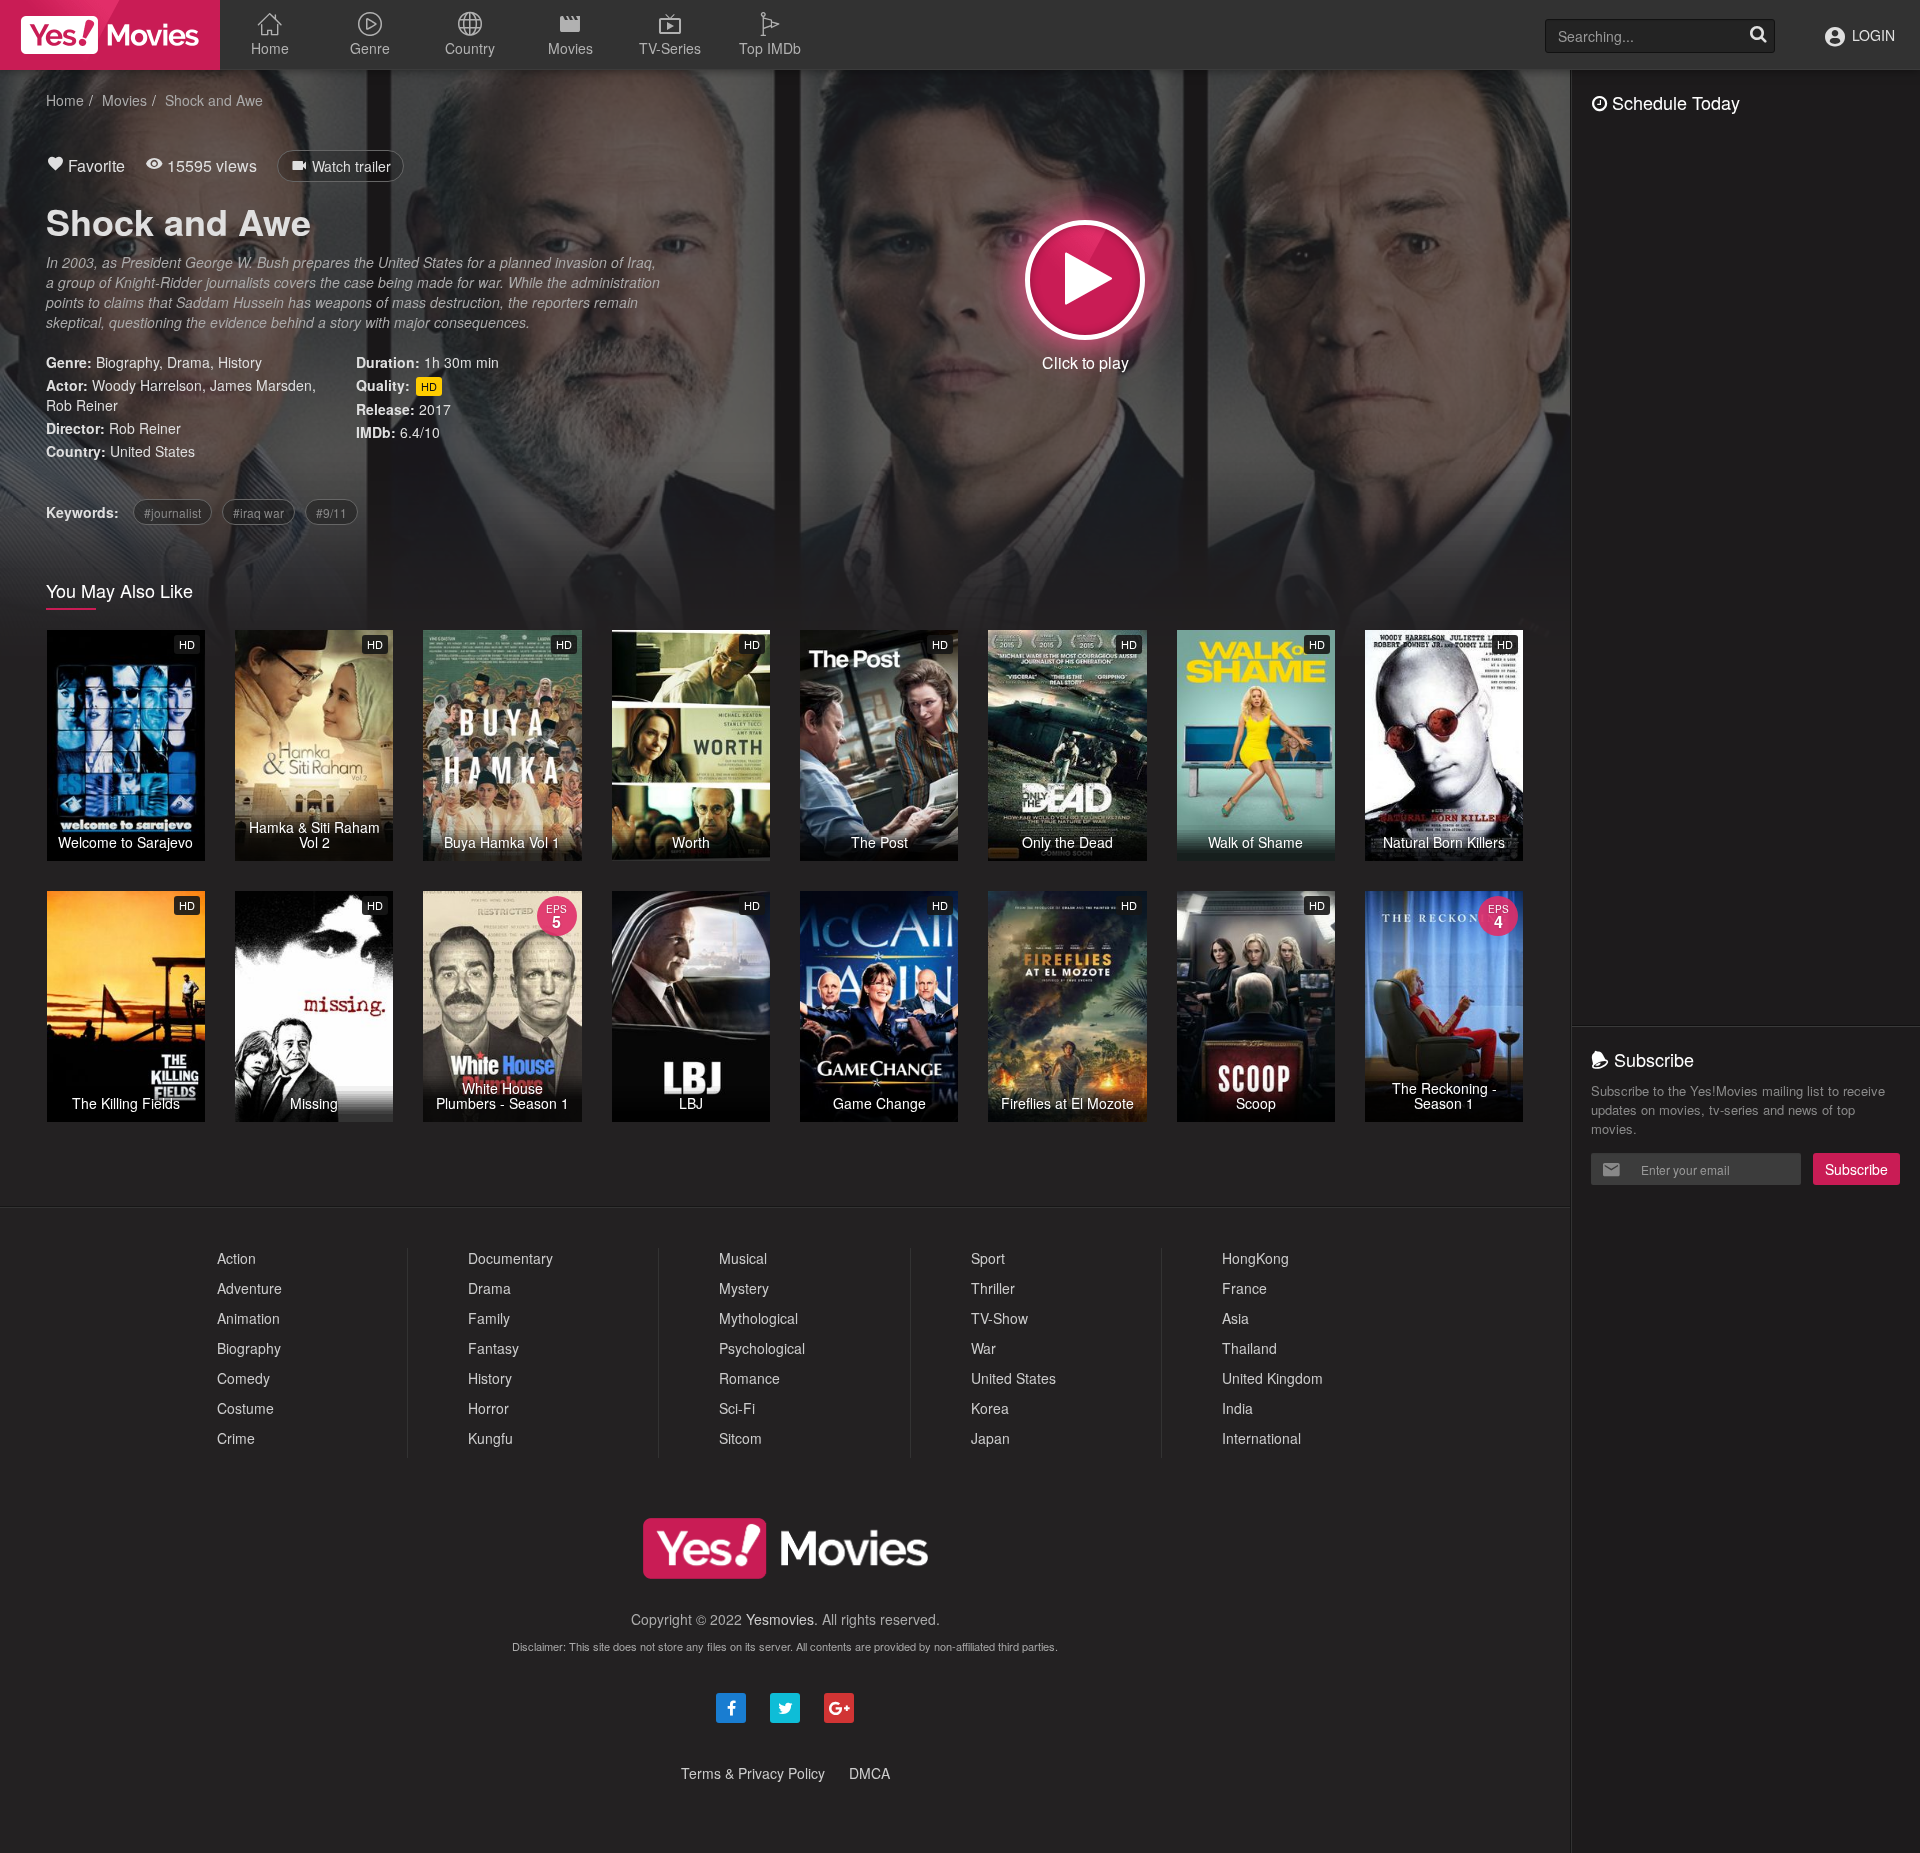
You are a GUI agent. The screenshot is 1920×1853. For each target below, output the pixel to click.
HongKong (1255, 1258)
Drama (188, 362)
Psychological (762, 1348)
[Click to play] (1085, 280)
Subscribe (1856, 1169)
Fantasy (493, 1348)
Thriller (993, 1288)
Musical (743, 1258)
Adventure (249, 1288)
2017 (435, 409)
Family (489, 1318)
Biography (127, 362)
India (1237, 1408)
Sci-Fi (737, 1408)
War (983, 1348)
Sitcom (740, 1438)
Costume (245, 1408)
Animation (248, 1318)
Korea (990, 1408)
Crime (236, 1438)
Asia (1235, 1318)
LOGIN (1871, 35)
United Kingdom (1272, 1378)
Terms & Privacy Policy (753, 1773)
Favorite (94, 165)
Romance (749, 1378)
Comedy (243, 1378)
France (1244, 1288)
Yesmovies (780, 1619)
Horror (488, 1408)
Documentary (510, 1258)
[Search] (1758, 36)
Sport (988, 1258)
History (240, 362)
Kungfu (490, 1438)
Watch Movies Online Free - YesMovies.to (110, 35)
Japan (990, 1438)
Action (236, 1258)
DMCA (869, 1773)
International (1261, 1438)
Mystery (744, 1288)
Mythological (758, 1318)
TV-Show (999, 1318)
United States (152, 451)
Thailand (1249, 1348)
